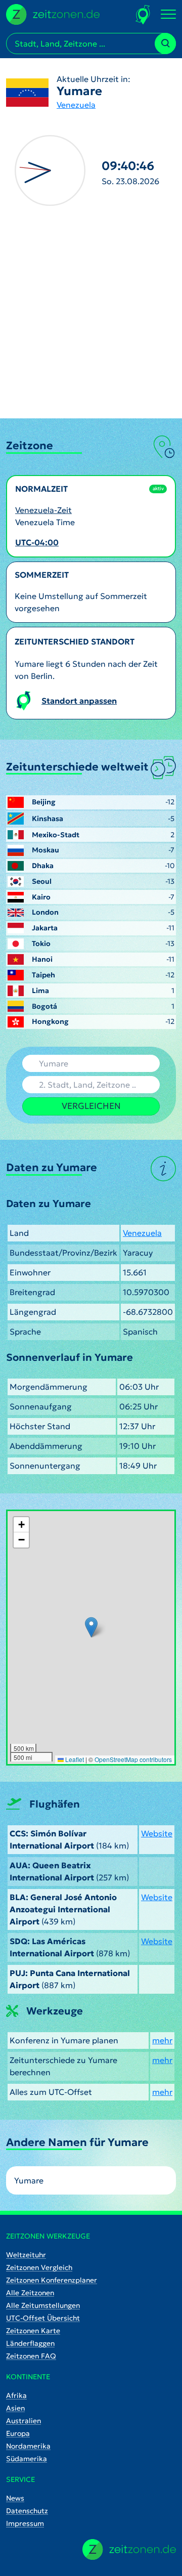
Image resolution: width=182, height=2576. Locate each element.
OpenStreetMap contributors (133, 1759)
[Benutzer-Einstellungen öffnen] (143, 14)
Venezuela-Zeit (43, 510)
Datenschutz (27, 2511)
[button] (91, 1627)
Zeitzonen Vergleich (39, 2267)
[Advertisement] (91, 322)
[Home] (129, 2549)
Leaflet (74, 1759)
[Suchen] (165, 44)
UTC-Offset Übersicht (43, 2318)
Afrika (16, 2395)
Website (157, 1833)
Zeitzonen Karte (33, 2331)
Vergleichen (91, 1106)
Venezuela (76, 105)
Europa (18, 2433)
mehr (162, 2040)
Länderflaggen (30, 2343)
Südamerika (27, 2459)
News (15, 2498)
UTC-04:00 (37, 542)
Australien (24, 2421)
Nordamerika (28, 2446)
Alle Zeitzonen (30, 2293)
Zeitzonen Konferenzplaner (52, 2280)
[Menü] (168, 15)
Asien (15, 2408)
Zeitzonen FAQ (31, 2356)
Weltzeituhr (26, 2255)
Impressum (25, 2523)
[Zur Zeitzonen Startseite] (53, 13)
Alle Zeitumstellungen (43, 2305)
